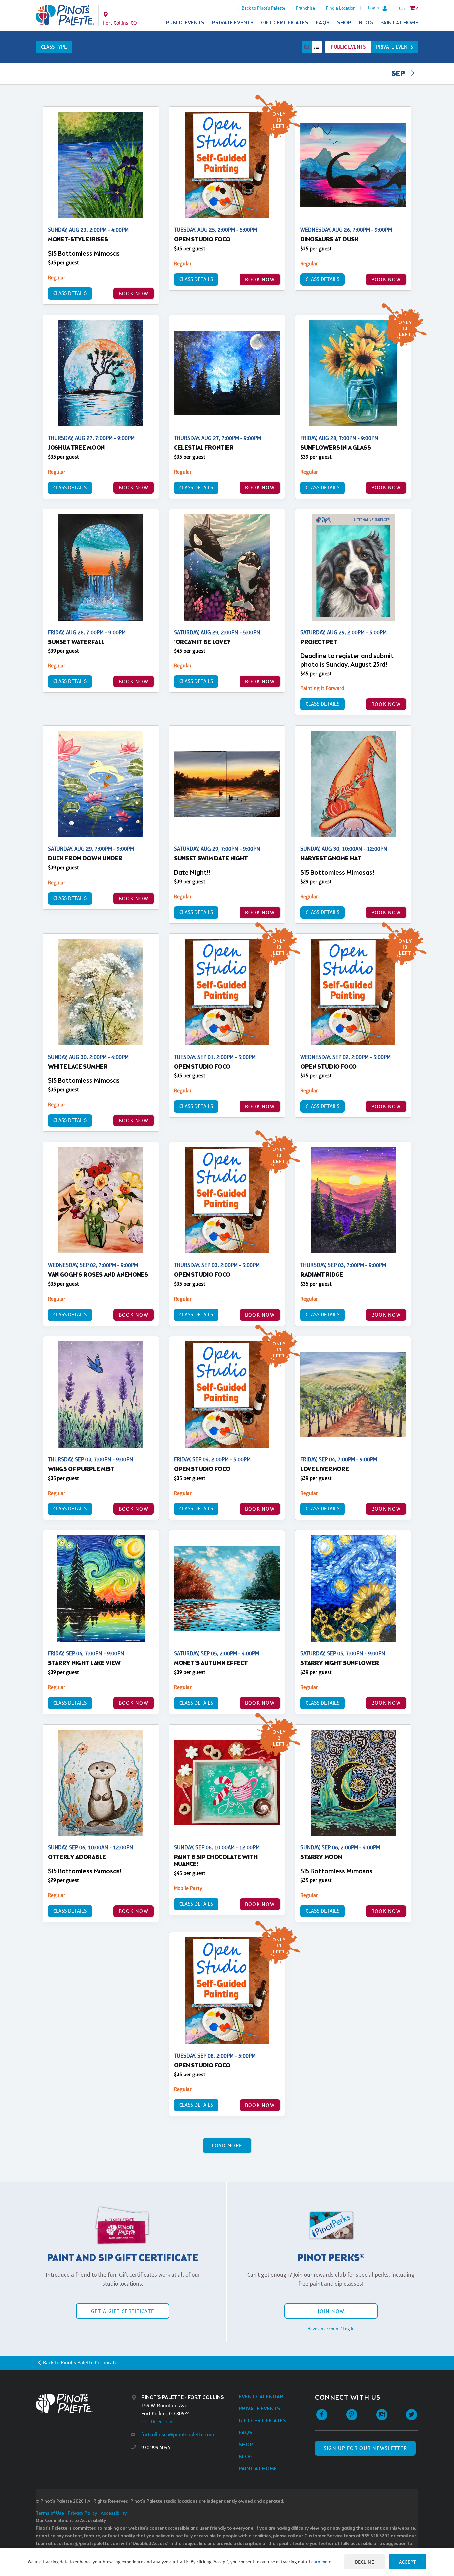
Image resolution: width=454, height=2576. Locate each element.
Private (395, 47)
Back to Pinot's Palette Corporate (80, 2363)
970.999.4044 (156, 2447)
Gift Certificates (285, 23)
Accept (407, 2562)
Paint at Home (399, 23)
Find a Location (341, 8)
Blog (366, 23)
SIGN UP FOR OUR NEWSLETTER (365, 2448)
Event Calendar (261, 2397)
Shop (344, 23)
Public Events (185, 23)
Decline (365, 2562)
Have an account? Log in (331, 2329)
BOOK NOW (133, 293)
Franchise (306, 8)
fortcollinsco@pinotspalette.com (178, 2434)
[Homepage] (83, 2404)
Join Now (331, 2311)
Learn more (320, 2562)
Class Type (54, 47)
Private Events (233, 23)
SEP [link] (399, 74)
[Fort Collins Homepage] (65, 15)
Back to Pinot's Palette (263, 8)
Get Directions (157, 2422)
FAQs (323, 23)
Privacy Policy (82, 2514)
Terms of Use (50, 2514)
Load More (227, 2146)
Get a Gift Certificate (123, 2311)
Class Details (70, 293)
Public (348, 47)
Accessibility (114, 2514)
